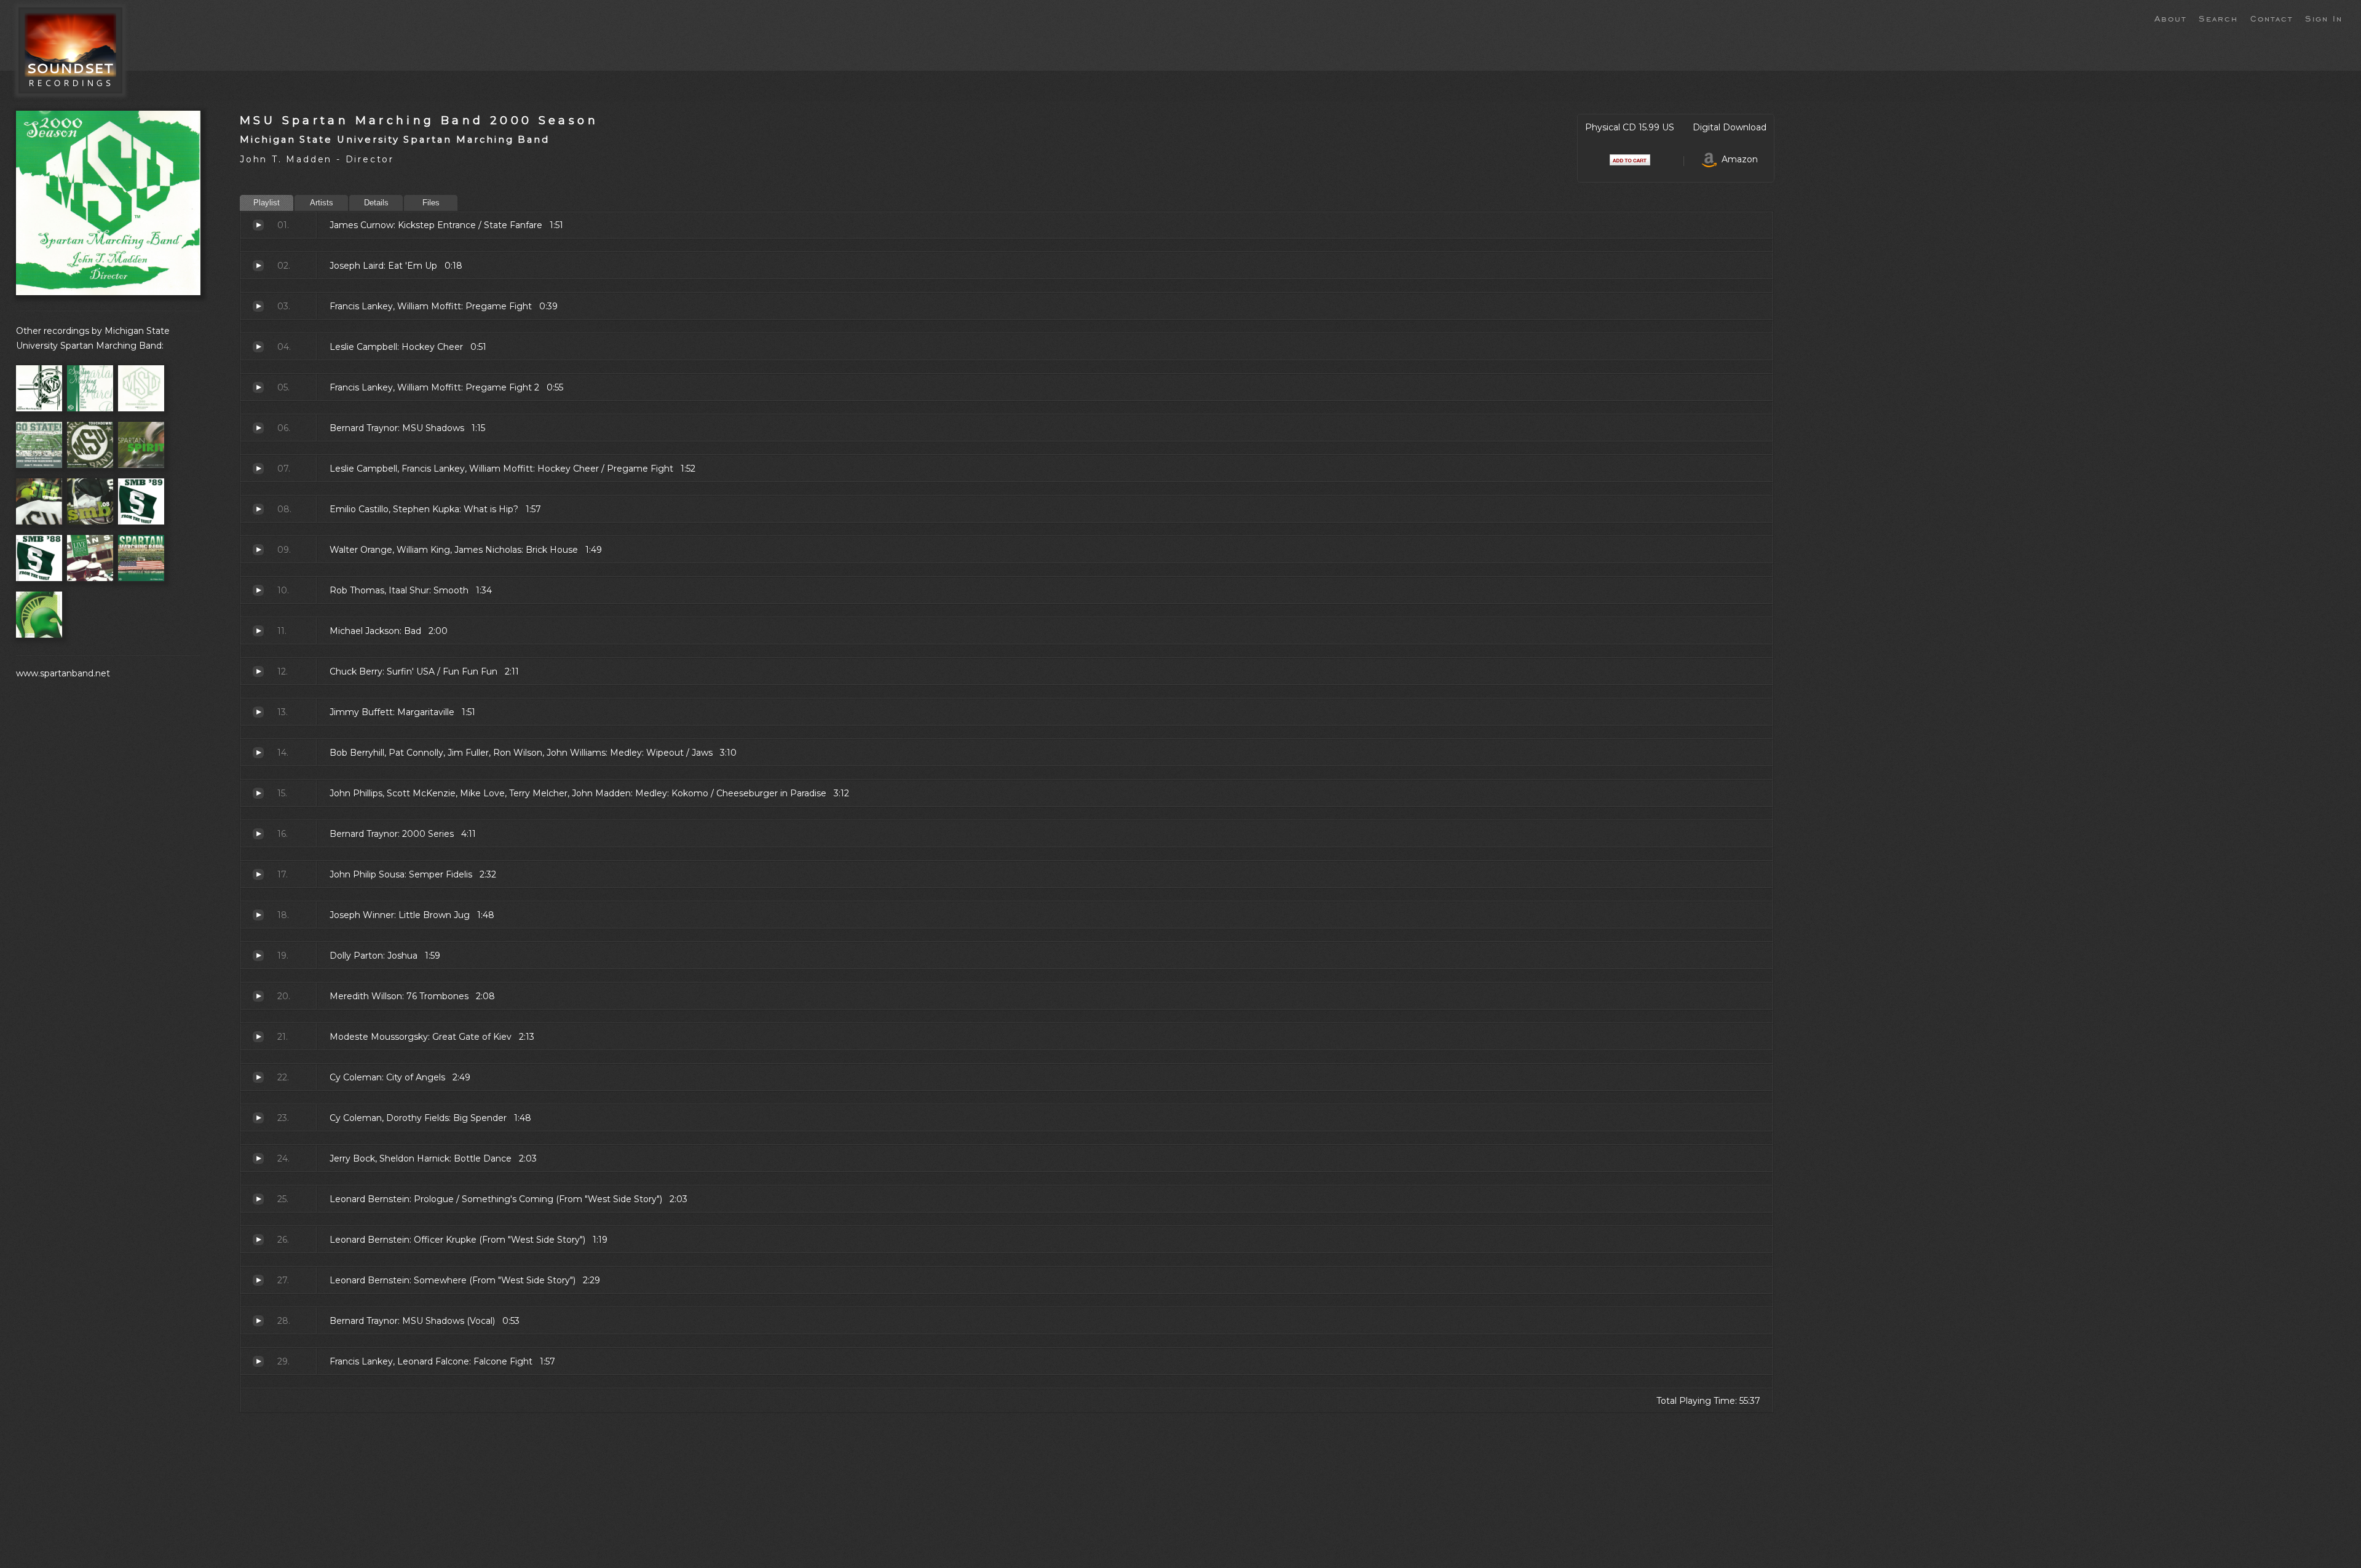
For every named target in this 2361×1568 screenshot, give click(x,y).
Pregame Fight (258, 306)
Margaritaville (258, 712)
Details (376, 203)
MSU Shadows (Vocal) (258, 1321)
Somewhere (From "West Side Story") (258, 1280)
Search (2218, 18)
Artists (322, 203)
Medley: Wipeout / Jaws (258, 753)
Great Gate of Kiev (258, 1037)
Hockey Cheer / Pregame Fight (258, 469)
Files (431, 203)
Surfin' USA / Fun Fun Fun (258, 671)
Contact (2272, 18)
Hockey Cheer (258, 347)
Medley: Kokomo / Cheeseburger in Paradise (258, 793)
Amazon (1737, 159)
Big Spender (258, 1118)
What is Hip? (258, 509)
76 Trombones (258, 996)
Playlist (267, 203)
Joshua (258, 956)
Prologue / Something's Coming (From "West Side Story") (258, 1199)
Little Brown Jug (258, 915)
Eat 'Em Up (258, 266)
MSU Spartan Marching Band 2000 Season (419, 120)
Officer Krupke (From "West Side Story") (258, 1240)
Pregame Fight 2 (258, 387)
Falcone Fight (258, 1361)
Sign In (2324, 18)
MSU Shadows (258, 428)
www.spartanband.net (63, 673)
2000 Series (258, 834)
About (2170, 18)
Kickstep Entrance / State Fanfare (258, 225)
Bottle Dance (258, 1158)
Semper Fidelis (258, 874)
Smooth (258, 590)
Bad (258, 631)
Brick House (258, 550)
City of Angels (258, 1077)
